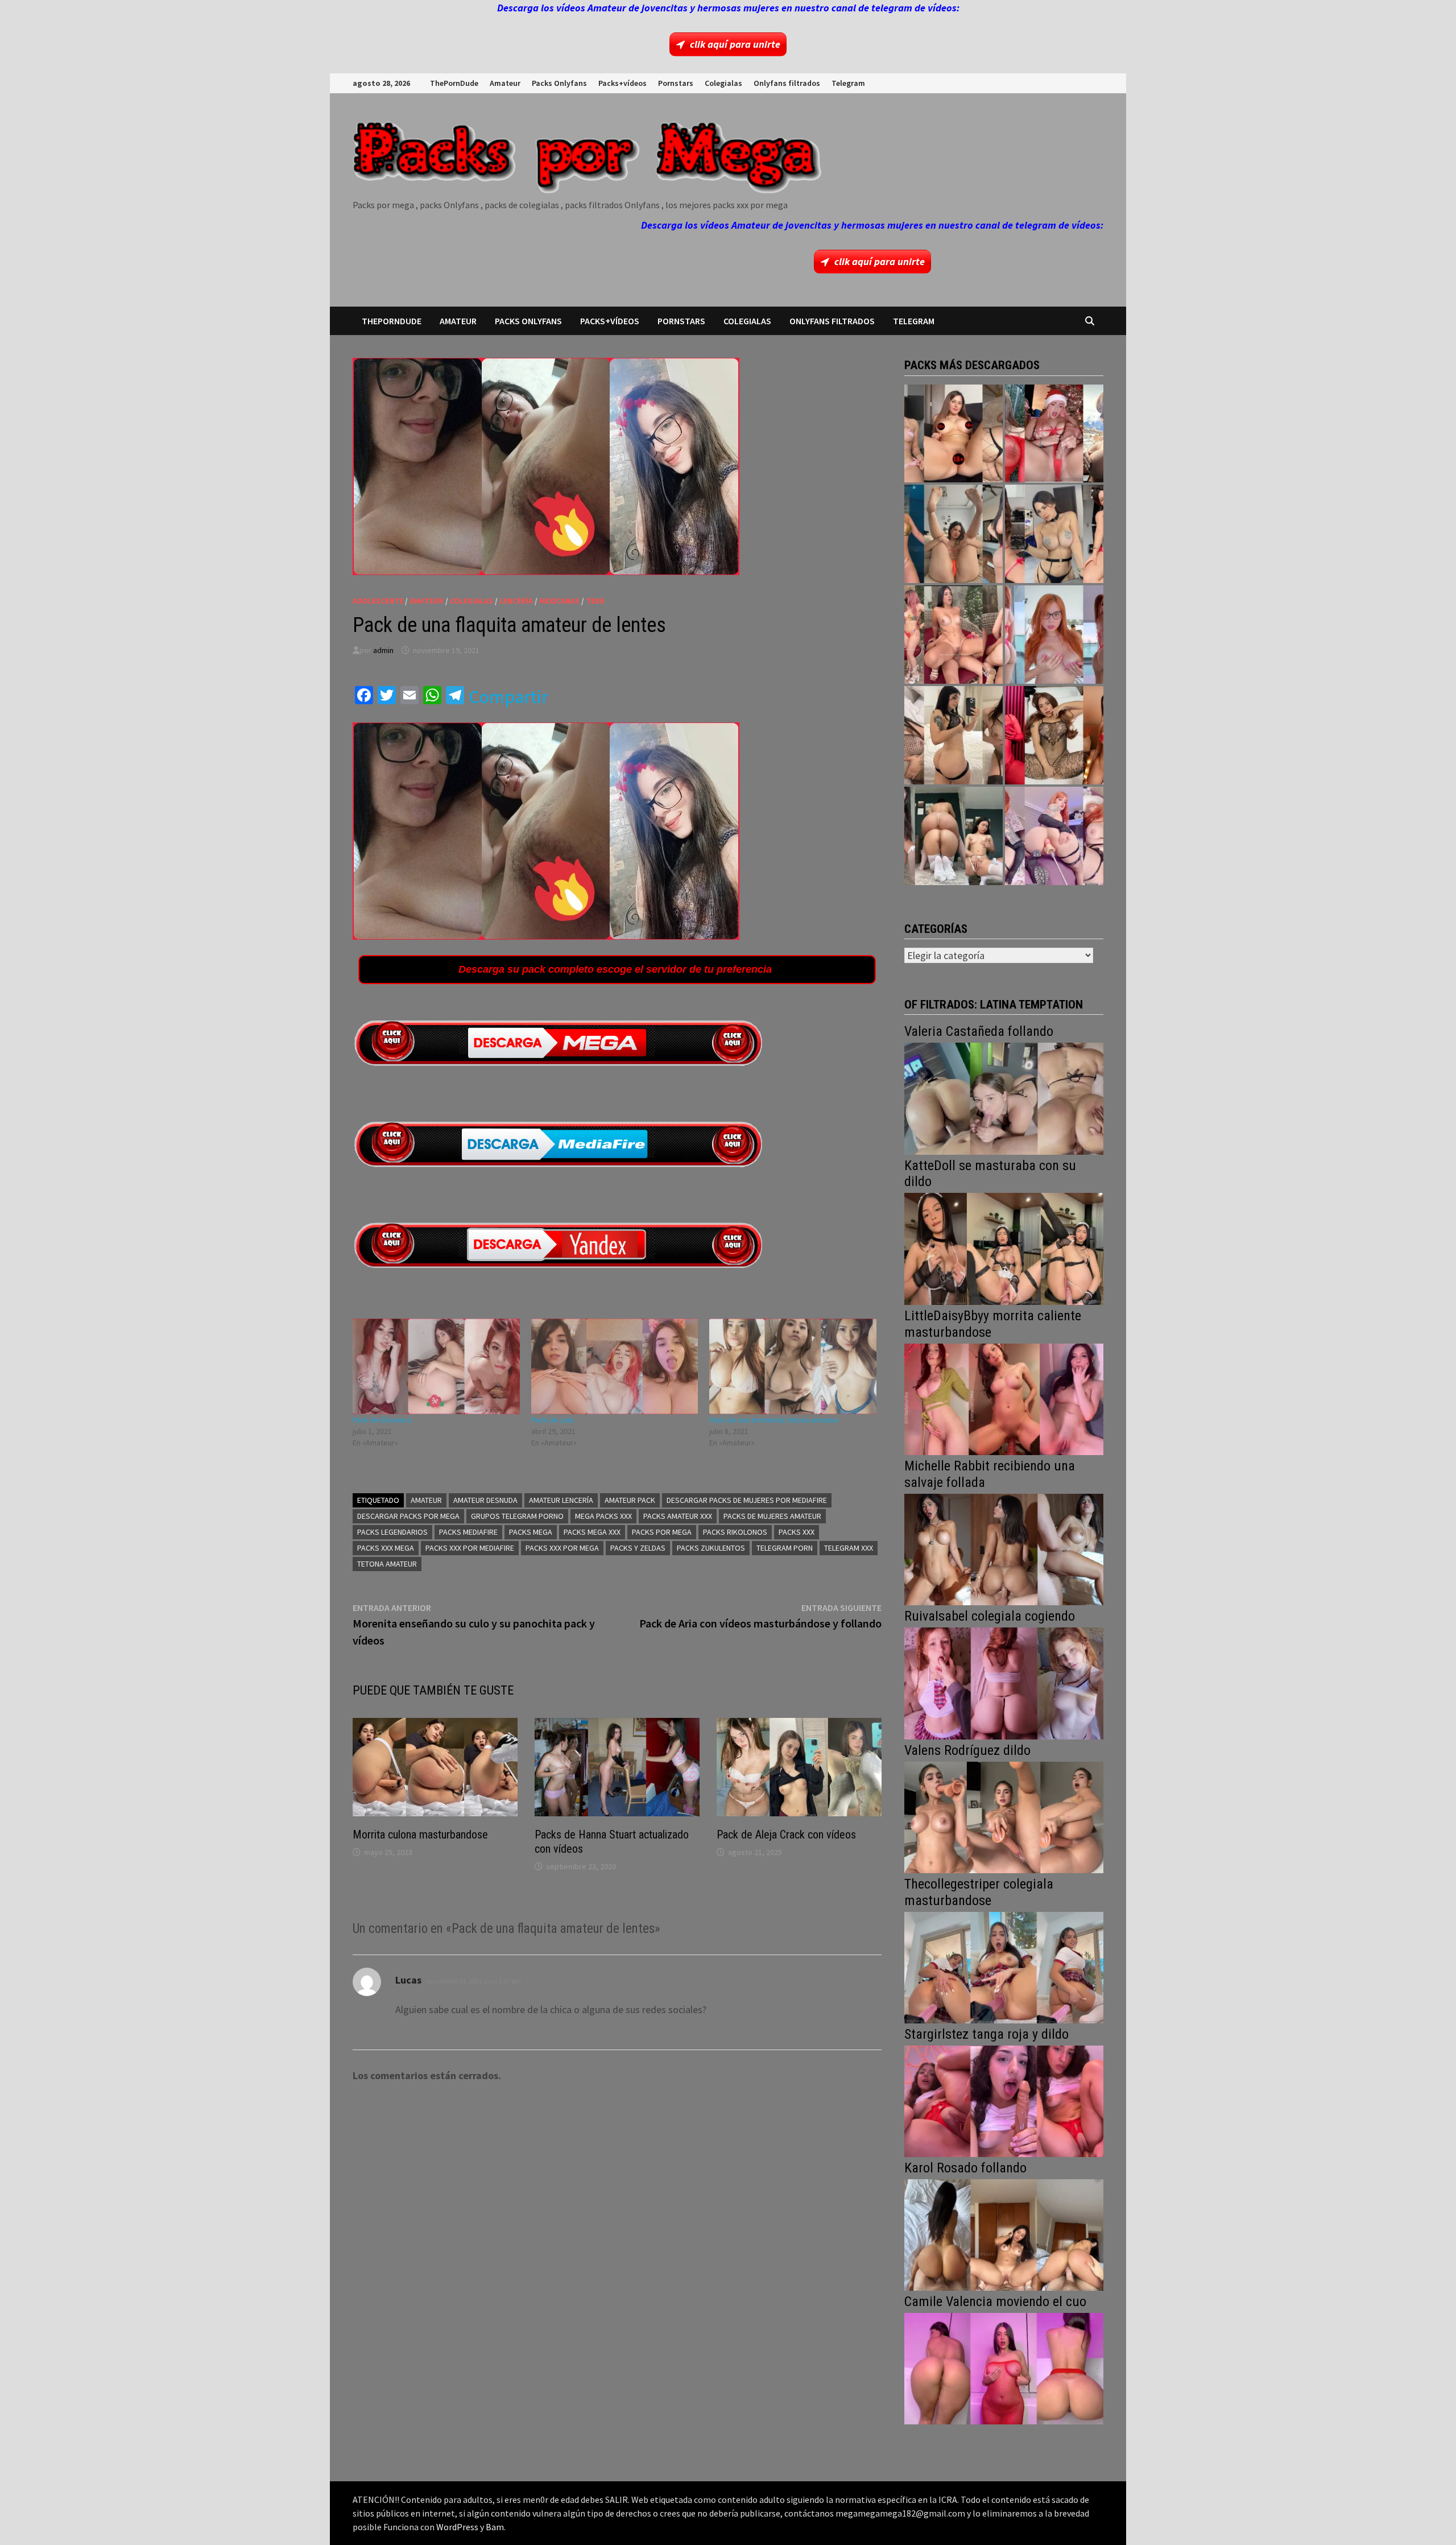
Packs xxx (797, 1532)
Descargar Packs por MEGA (408, 1516)
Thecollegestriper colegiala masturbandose (979, 1892)
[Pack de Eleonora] (436, 1366)
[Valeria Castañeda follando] (1004, 1098)
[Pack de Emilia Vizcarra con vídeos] (1054, 635)
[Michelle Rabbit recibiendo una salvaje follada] (1004, 1548)
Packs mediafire (468, 1532)
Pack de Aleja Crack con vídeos (786, 1835)
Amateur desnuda (485, 1500)
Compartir (508, 697)
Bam (495, 2527)
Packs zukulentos (711, 1548)
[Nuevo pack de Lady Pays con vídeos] (1054, 735)
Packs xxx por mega (562, 1548)
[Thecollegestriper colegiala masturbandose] (1004, 1966)
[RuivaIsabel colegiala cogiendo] (1004, 1682)
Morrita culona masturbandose (420, 1835)
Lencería (516, 601)
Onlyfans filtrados (787, 83)
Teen (595, 601)
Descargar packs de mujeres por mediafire (747, 1500)
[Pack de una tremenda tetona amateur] (793, 1366)
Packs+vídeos (622, 83)
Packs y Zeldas (638, 1548)
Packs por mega (662, 1532)
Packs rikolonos (735, 1532)
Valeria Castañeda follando (979, 1031)
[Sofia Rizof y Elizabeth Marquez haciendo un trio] (954, 635)
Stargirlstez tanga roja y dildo (986, 2034)
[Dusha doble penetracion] (1054, 836)
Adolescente (378, 601)
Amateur (505, 83)
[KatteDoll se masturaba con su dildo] (1004, 1248)
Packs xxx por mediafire (470, 1548)
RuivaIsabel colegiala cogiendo (990, 1616)
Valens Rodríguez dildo (967, 1750)
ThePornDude (454, 83)
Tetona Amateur (387, 1564)
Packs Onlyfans (559, 83)
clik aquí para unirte (735, 44)
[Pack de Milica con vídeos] (954, 735)
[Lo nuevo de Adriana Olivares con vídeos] (954, 534)
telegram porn (785, 1548)
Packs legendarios (392, 1532)
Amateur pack (630, 1500)
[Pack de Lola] (615, 1366)
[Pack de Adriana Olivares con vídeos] (1054, 534)
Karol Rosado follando (965, 2168)
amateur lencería (561, 1500)
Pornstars (676, 83)
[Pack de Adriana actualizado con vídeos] (954, 434)
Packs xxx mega (386, 1548)
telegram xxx (849, 1548)
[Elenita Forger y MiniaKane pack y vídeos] (954, 836)
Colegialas (723, 83)
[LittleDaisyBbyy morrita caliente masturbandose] (1004, 1398)
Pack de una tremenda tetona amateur (774, 1420)
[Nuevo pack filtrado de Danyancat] (1054, 434)
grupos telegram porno (517, 1516)
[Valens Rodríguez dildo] (1004, 1816)
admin (383, 650)
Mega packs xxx (603, 1516)
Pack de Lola (552, 1420)
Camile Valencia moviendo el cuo (995, 2302)
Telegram (848, 83)
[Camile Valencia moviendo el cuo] (1004, 2367)
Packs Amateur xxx (678, 1516)
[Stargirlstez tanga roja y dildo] (1004, 2100)
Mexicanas (559, 601)
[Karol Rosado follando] (1004, 2234)
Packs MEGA (531, 1532)
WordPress (457, 2527)
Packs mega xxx (592, 1532)
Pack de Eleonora (382, 1420)
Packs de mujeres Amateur (772, 1516)
